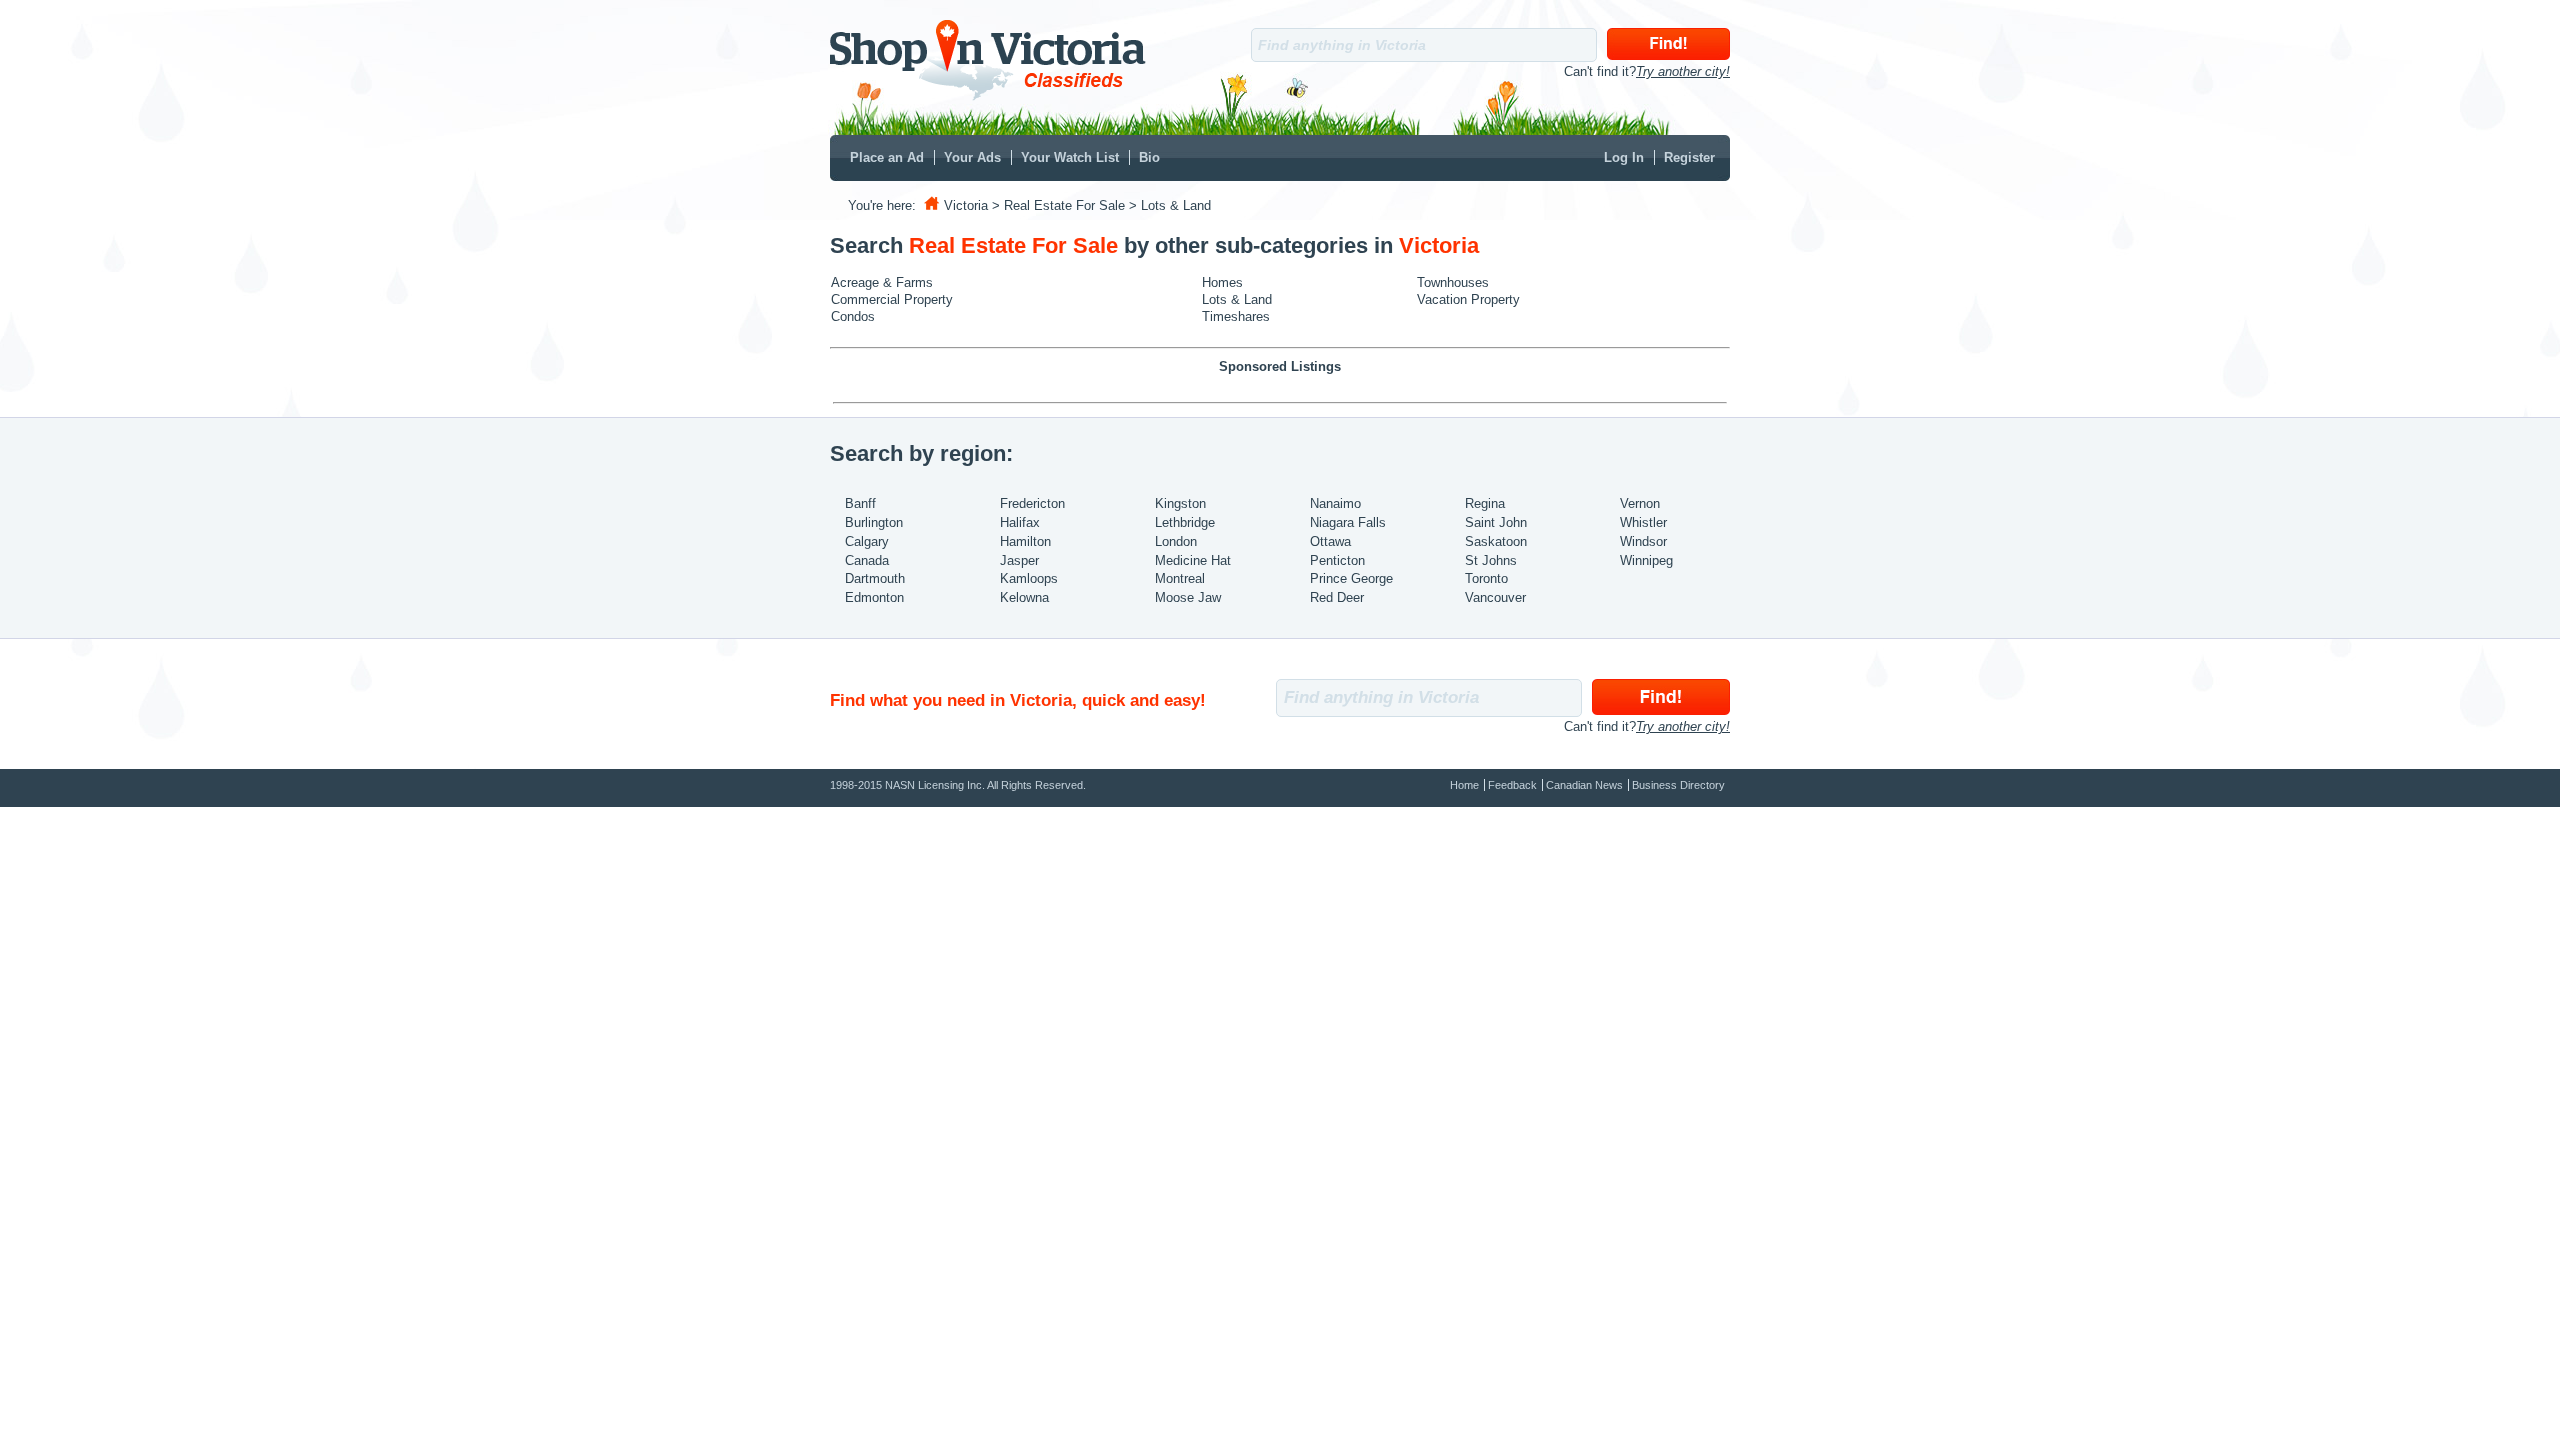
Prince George (1351, 578)
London (1176, 541)
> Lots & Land (1170, 205)
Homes (1222, 282)
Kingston (1180, 503)
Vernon (1640, 503)
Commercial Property (892, 299)
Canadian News (1584, 785)
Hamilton (1025, 541)
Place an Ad (887, 157)
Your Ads (972, 157)
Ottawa (1330, 541)
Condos (853, 316)
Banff (860, 503)
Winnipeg (1646, 560)
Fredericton (1032, 503)
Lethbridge (1185, 522)
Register (1689, 157)
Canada (867, 560)
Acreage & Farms (882, 282)
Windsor (1643, 541)
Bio (1149, 157)
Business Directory (1678, 785)
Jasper (1019, 560)
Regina (1485, 503)
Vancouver (1495, 597)
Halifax (1020, 522)
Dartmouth (875, 578)
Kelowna (1024, 597)
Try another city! (1683, 71)
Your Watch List (1070, 157)
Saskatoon (1496, 541)
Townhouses (1453, 282)
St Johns (1491, 560)
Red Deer (1337, 597)
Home (1464, 785)
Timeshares (1236, 316)
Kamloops (1029, 578)
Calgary (867, 541)
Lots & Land (1237, 299)
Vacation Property (1468, 299)
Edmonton (874, 597)
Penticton (1337, 560)
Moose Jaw (1188, 597)
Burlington (874, 522)
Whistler (1643, 522)
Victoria (966, 205)
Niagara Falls (1348, 522)
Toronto (1486, 578)
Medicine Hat (1193, 560)
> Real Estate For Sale (1058, 205)
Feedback (1512, 785)
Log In (1624, 157)
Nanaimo (1335, 503)
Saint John (1496, 522)
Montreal (1180, 578)
